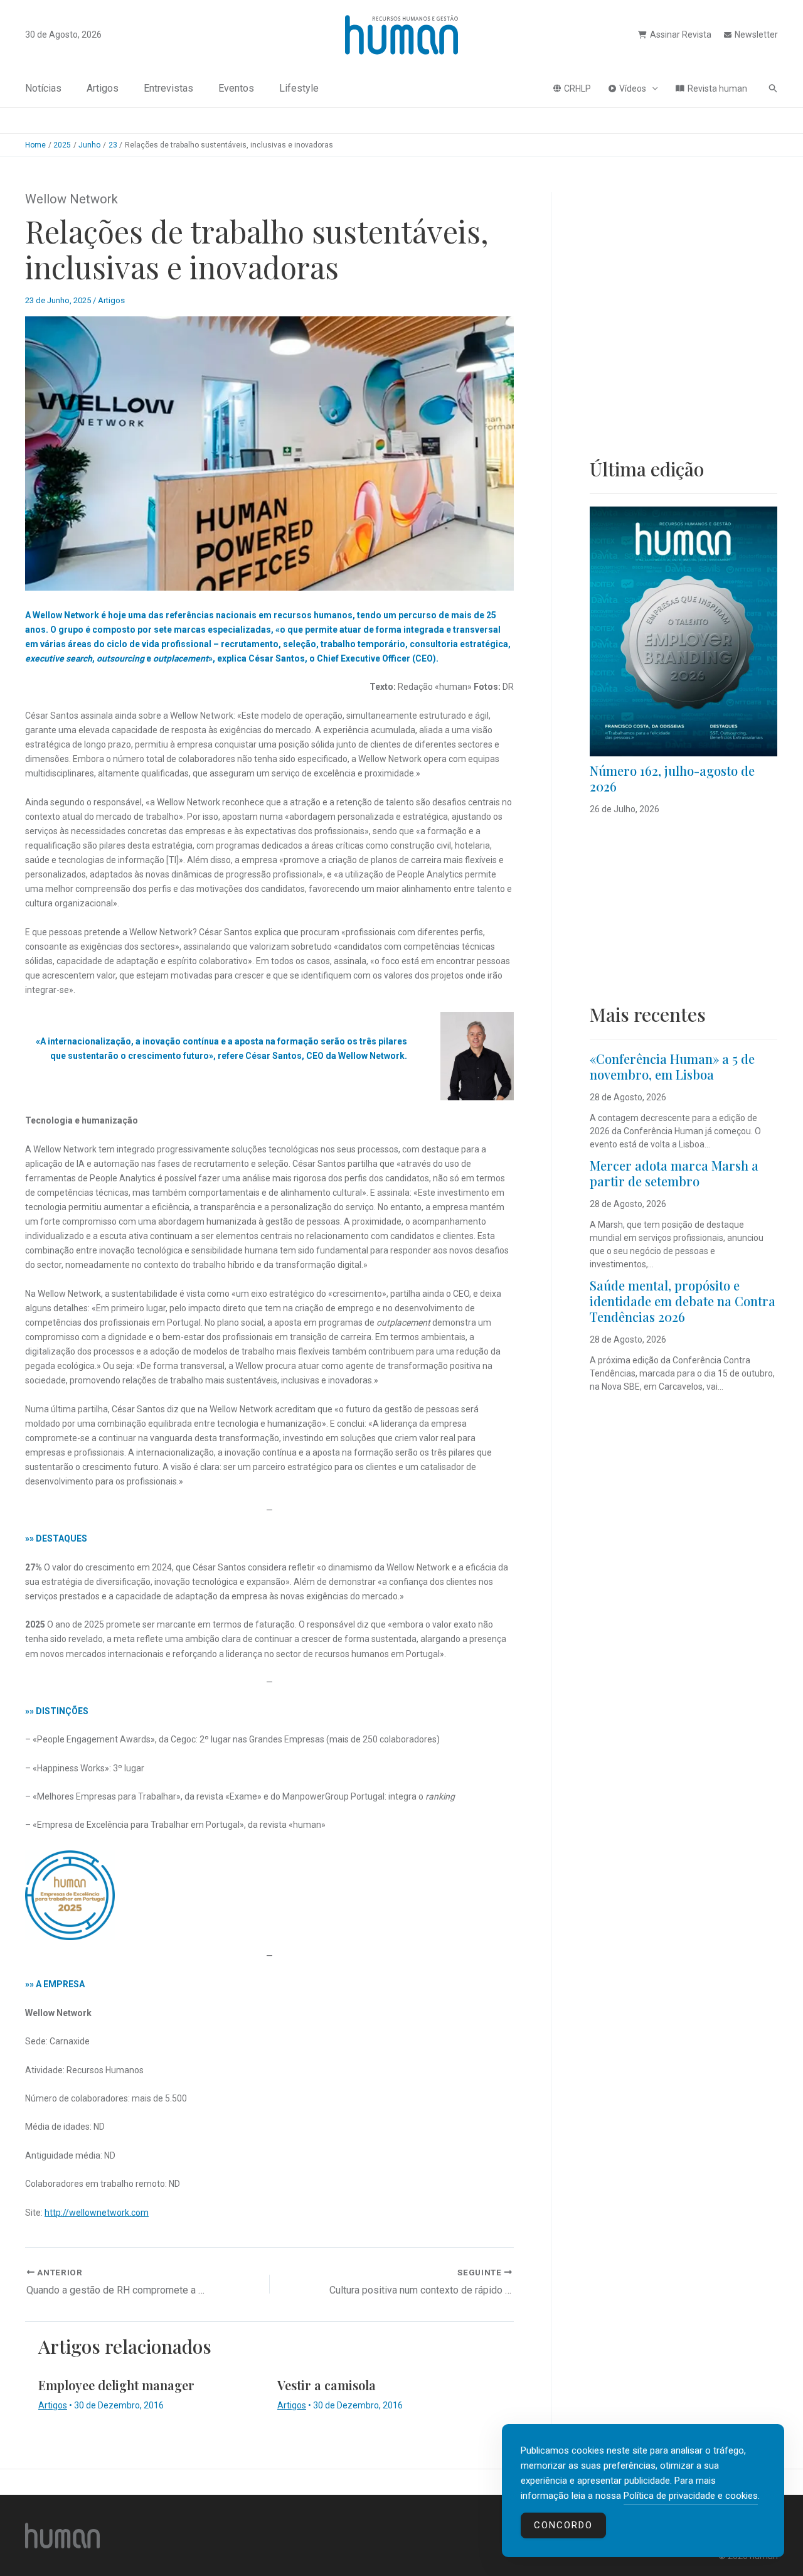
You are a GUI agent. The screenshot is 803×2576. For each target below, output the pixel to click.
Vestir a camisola (327, 2385)
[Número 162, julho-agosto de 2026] (683, 631)
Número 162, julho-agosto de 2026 (672, 778)
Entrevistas (168, 88)
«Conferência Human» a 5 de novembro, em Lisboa (672, 1066)
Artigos (103, 88)
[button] (652, 89)
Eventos (236, 88)
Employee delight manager (116, 2385)
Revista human (717, 89)
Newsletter (756, 35)
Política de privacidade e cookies (691, 2496)
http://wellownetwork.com (97, 2213)
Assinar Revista (681, 35)
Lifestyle (299, 88)
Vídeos (633, 89)
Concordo (563, 2525)
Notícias (43, 88)
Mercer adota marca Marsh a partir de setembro (674, 1173)
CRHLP (577, 89)
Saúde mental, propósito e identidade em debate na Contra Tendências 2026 (683, 1301)
